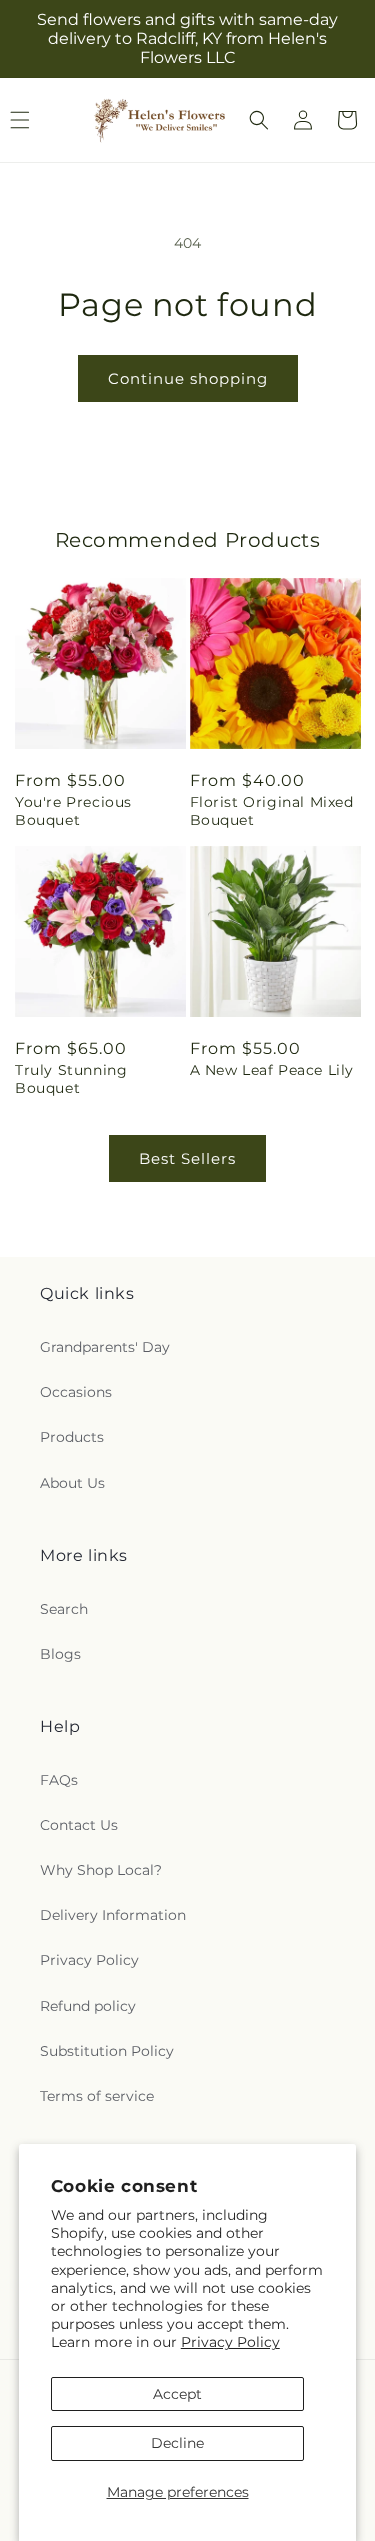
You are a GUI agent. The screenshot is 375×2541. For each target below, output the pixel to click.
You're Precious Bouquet (73, 811)
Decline (177, 2443)
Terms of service (97, 2096)
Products (72, 1437)
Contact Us (79, 1825)
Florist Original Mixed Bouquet (272, 811)
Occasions (76, 1392)
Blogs (60, 1654)
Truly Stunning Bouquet (71, 1079)
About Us (72, 1483)
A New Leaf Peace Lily (272, 1070)
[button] (259, 120)
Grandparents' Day (105, 1347)
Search (64, 1609)
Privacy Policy (230, 2342)
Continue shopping (188, 378)
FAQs (59, 1780)
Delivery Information (113, 1915)
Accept (177, 2394)
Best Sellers (187, 1158)
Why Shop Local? (101, 1870)
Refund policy (88, 2006)
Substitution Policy (107, 2051)
